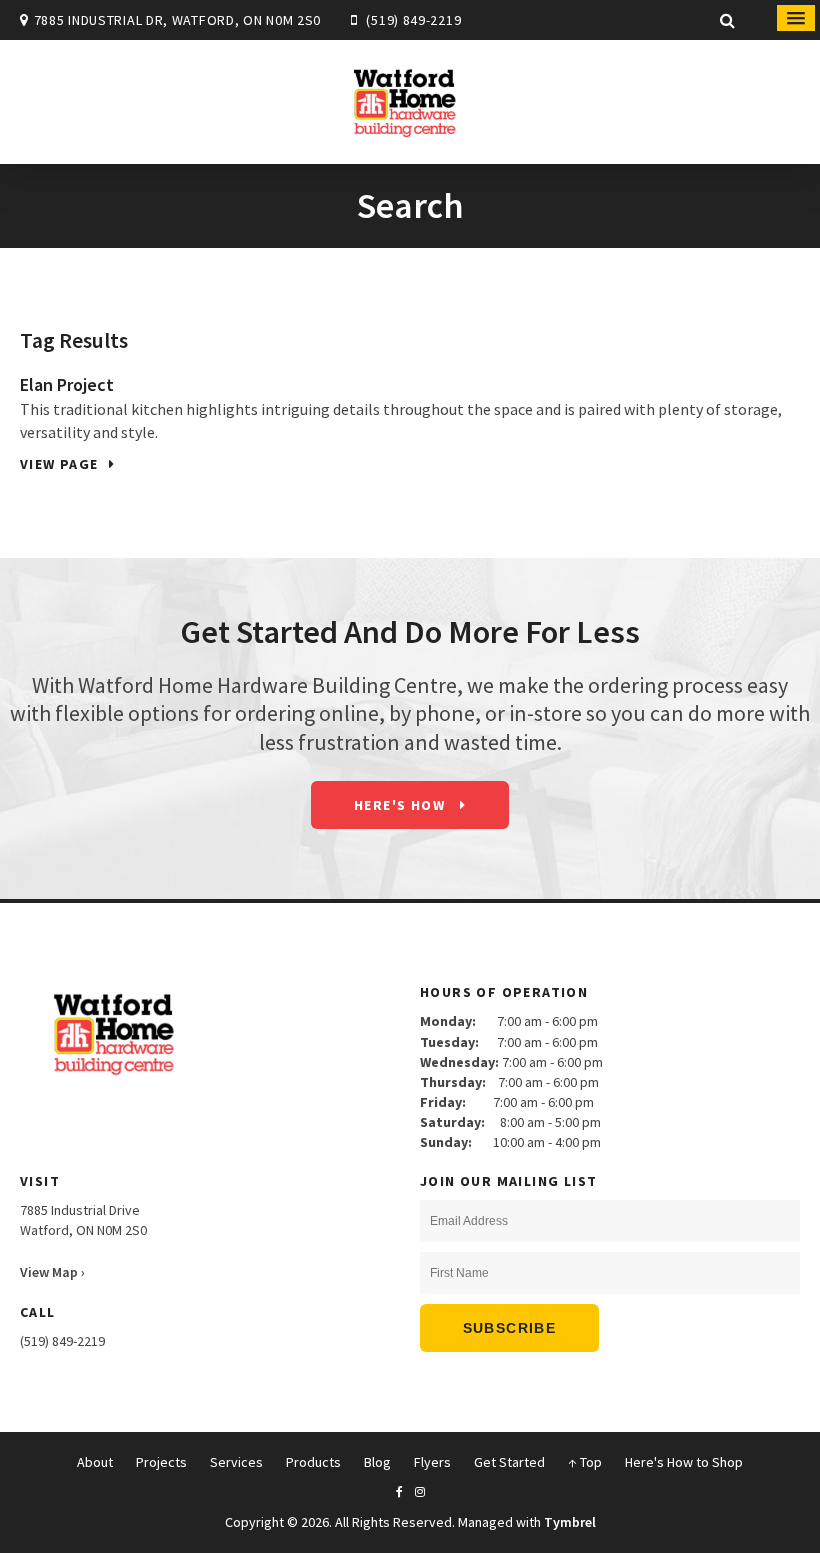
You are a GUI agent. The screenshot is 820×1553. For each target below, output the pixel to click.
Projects (161, 1462)
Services (236, 1462)
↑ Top (585, 1462)
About (95, 1462)
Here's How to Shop (684, 1462)
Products (313, 1462)
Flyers (432, 1462)
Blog (377, 1462)
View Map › (52, 1272)
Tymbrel (570, 1522)
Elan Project (67, 384)
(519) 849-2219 (413, 20)
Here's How (401, 805)
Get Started (509, 1462)
